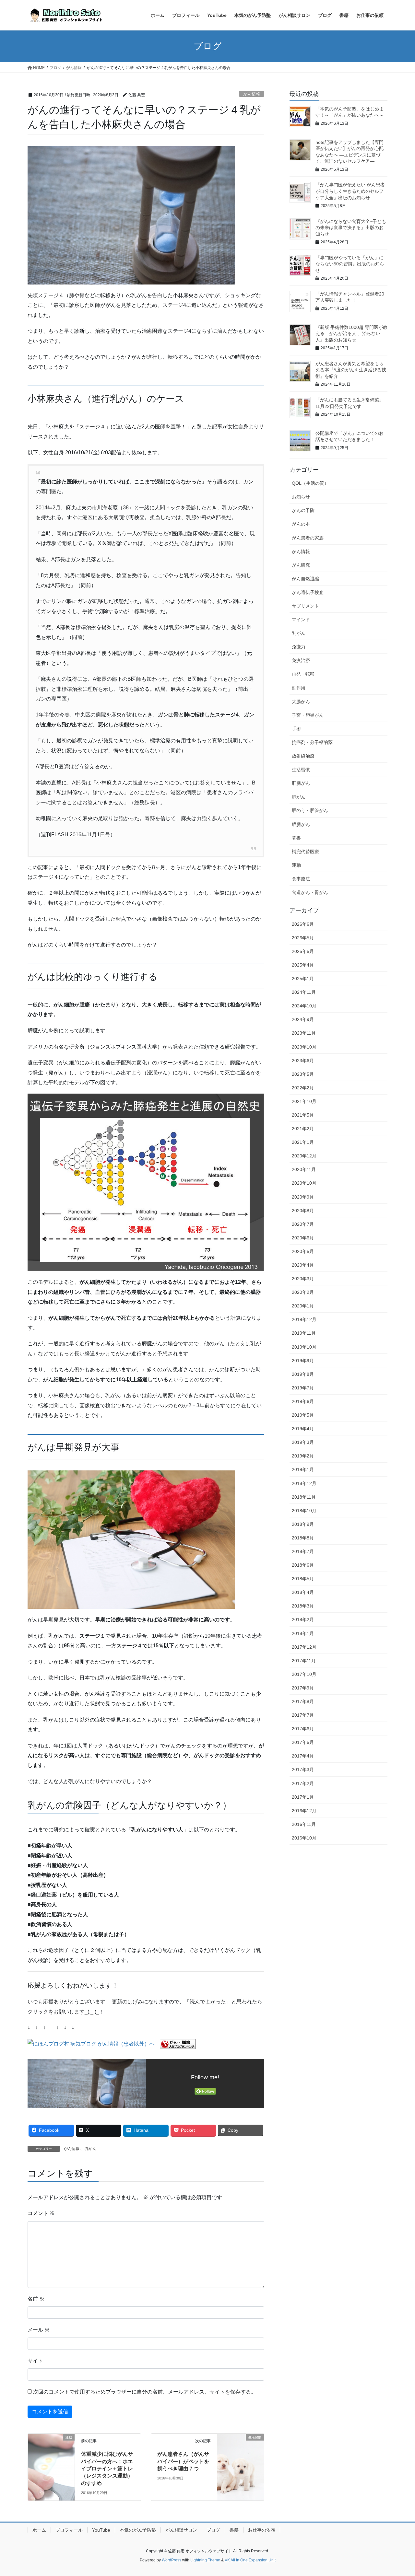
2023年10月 (304, 1047)
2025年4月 (303, 965)
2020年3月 (303, 1279)
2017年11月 (304, 1661)
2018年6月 (303, 1565)
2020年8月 (303, 1211)
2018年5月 (303, 1579)
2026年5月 (303, 938)
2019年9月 (303, 1361)
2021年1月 (303, 1142)
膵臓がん (301, 824)
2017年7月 (303, 1715)
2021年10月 (304, 1101)
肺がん (299, 797)
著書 (296, 838)
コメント (41, 2213)
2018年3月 (303, 1606)
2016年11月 (304, 1824)
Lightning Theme (205, 2560)
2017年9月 (303, 1688)
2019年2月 (303, 1456)
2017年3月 (303, 1770)
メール (39, 2330)
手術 (296, 729)
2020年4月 (303, 1265)
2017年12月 (304, 1647)
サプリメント (305, 606)
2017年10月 (304, 1674)
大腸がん (301, 702)
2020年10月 (304, 1183)
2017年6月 (303, 1729)
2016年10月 (304, 1838)
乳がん (90, 2149)
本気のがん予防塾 (138, 2530)
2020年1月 (303, 1306)
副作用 (299, 688)
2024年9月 (303, 1019)
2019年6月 (303, 1401)
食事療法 (301, 879)
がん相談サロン (181, 2530)
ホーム (39, 2530)
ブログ (213, 2530)
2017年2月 (303, 1783)
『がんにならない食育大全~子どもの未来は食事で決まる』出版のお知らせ (351, 228)
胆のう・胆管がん (310, 810)
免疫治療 (301, 660)
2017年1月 (303, 1797)
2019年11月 (304, 1333)
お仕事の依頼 (262, 2530)
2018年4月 (303, 1592)
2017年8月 (303, 1701)
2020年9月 (303, 1197)
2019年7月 (303, 1388)
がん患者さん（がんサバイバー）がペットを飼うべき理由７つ (183, 2461)
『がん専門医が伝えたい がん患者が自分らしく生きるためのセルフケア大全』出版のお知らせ (350, 191)
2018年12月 (304, 1483)
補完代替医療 (305, 852)
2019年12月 (304, 1319)
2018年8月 (303, 1538)
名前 (36, 2299)
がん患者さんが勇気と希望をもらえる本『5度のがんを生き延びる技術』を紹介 (351, 370)
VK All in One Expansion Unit (250, 2560)
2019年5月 (303, 1415)
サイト (35, 2361)
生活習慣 (301, 770)
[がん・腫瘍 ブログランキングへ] (178, 2044)
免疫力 (299, 647)
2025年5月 (303, 951)
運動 (296, 865)
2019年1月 (303, 1469)
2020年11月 (304, 1169)
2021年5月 (303, 1115)
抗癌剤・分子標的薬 (312, 742)
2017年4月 (303, 1756)
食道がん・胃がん (310, 892)
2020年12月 (304, 1156)
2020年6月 (303, 1238)
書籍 (234, 2530)
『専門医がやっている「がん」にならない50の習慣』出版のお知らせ (350, 264)
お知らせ (301, 497)
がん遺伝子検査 (308, 592)
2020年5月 (303, 1251)
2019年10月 (304, 1347)
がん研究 (301, 565)
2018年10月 (304, 1511)
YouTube (101, 2530)
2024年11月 (304, 992)
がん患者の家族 (308, 538)
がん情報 (252, 94)
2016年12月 (304, 1811)
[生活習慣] (241, 2449)
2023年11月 (304, 1033)
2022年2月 (303, 1088)
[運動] (51, 2449)
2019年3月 (303, 1442)
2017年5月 (303, 1742)
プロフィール (69, 2530)
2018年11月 (304, 1497)
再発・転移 (303, 674)
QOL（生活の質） (310, 483)
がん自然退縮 (305, 579)
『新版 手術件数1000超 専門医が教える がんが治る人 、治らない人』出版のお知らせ (351, 334)
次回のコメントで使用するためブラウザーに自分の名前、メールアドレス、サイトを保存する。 (145, 2392)
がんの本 (301, 524)
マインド (301, 620)
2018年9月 (303, 1524)
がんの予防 (303, 510)
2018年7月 (303, 1551)
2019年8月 (303, 1374)
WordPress (172, 2560)
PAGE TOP (399, 2493)
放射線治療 (303, 756)
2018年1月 (303, 1633)
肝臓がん (301, 783)
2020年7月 (303, 1224)
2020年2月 (303, 1292)
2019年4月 (303, 1429)
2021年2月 (303, 1129)
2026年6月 (303, 924)
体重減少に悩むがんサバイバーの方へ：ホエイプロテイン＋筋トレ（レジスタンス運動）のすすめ (107, 2469)
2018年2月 (303, 1619)
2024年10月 (304, 1006)
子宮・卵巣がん (308, 715)
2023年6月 (303, 1061)
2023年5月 (303, 1074)
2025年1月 (303, 979)
